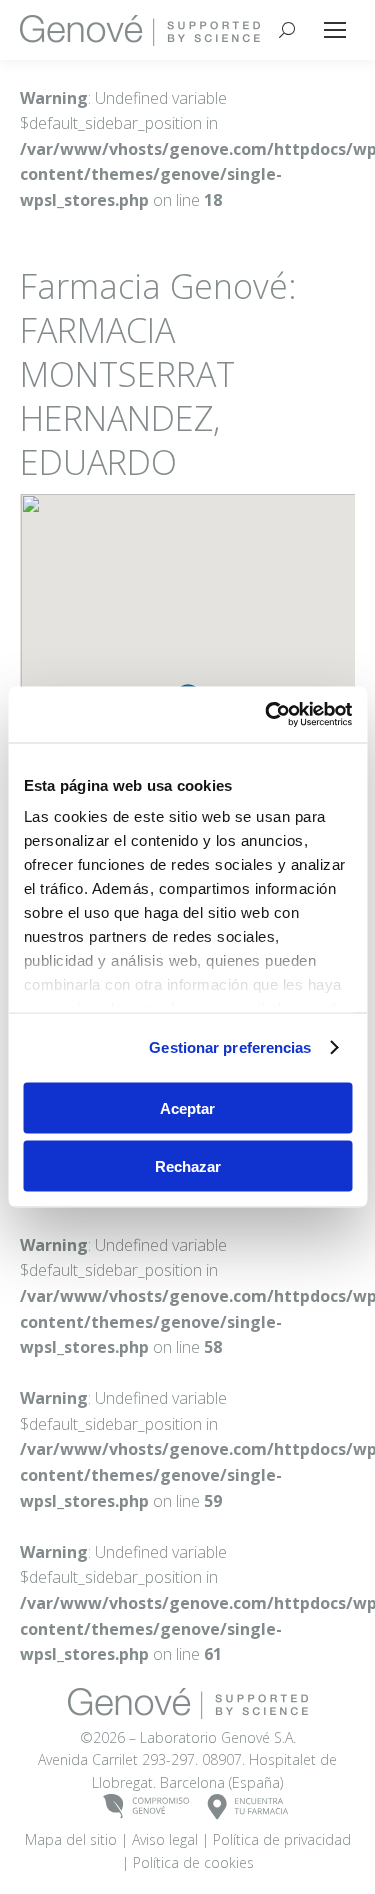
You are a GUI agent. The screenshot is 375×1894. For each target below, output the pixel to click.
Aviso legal (165, 1839)
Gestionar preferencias (230, 1047)
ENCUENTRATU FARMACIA (248, 1807)
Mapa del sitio (71, 1839)
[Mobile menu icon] (335, 30)
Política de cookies (193, 1862)
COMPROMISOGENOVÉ (146, 1807)
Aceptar (187, 1107)
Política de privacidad (282, 1839)
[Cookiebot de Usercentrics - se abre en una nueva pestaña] (267, 715)
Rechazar (188, 1166)
